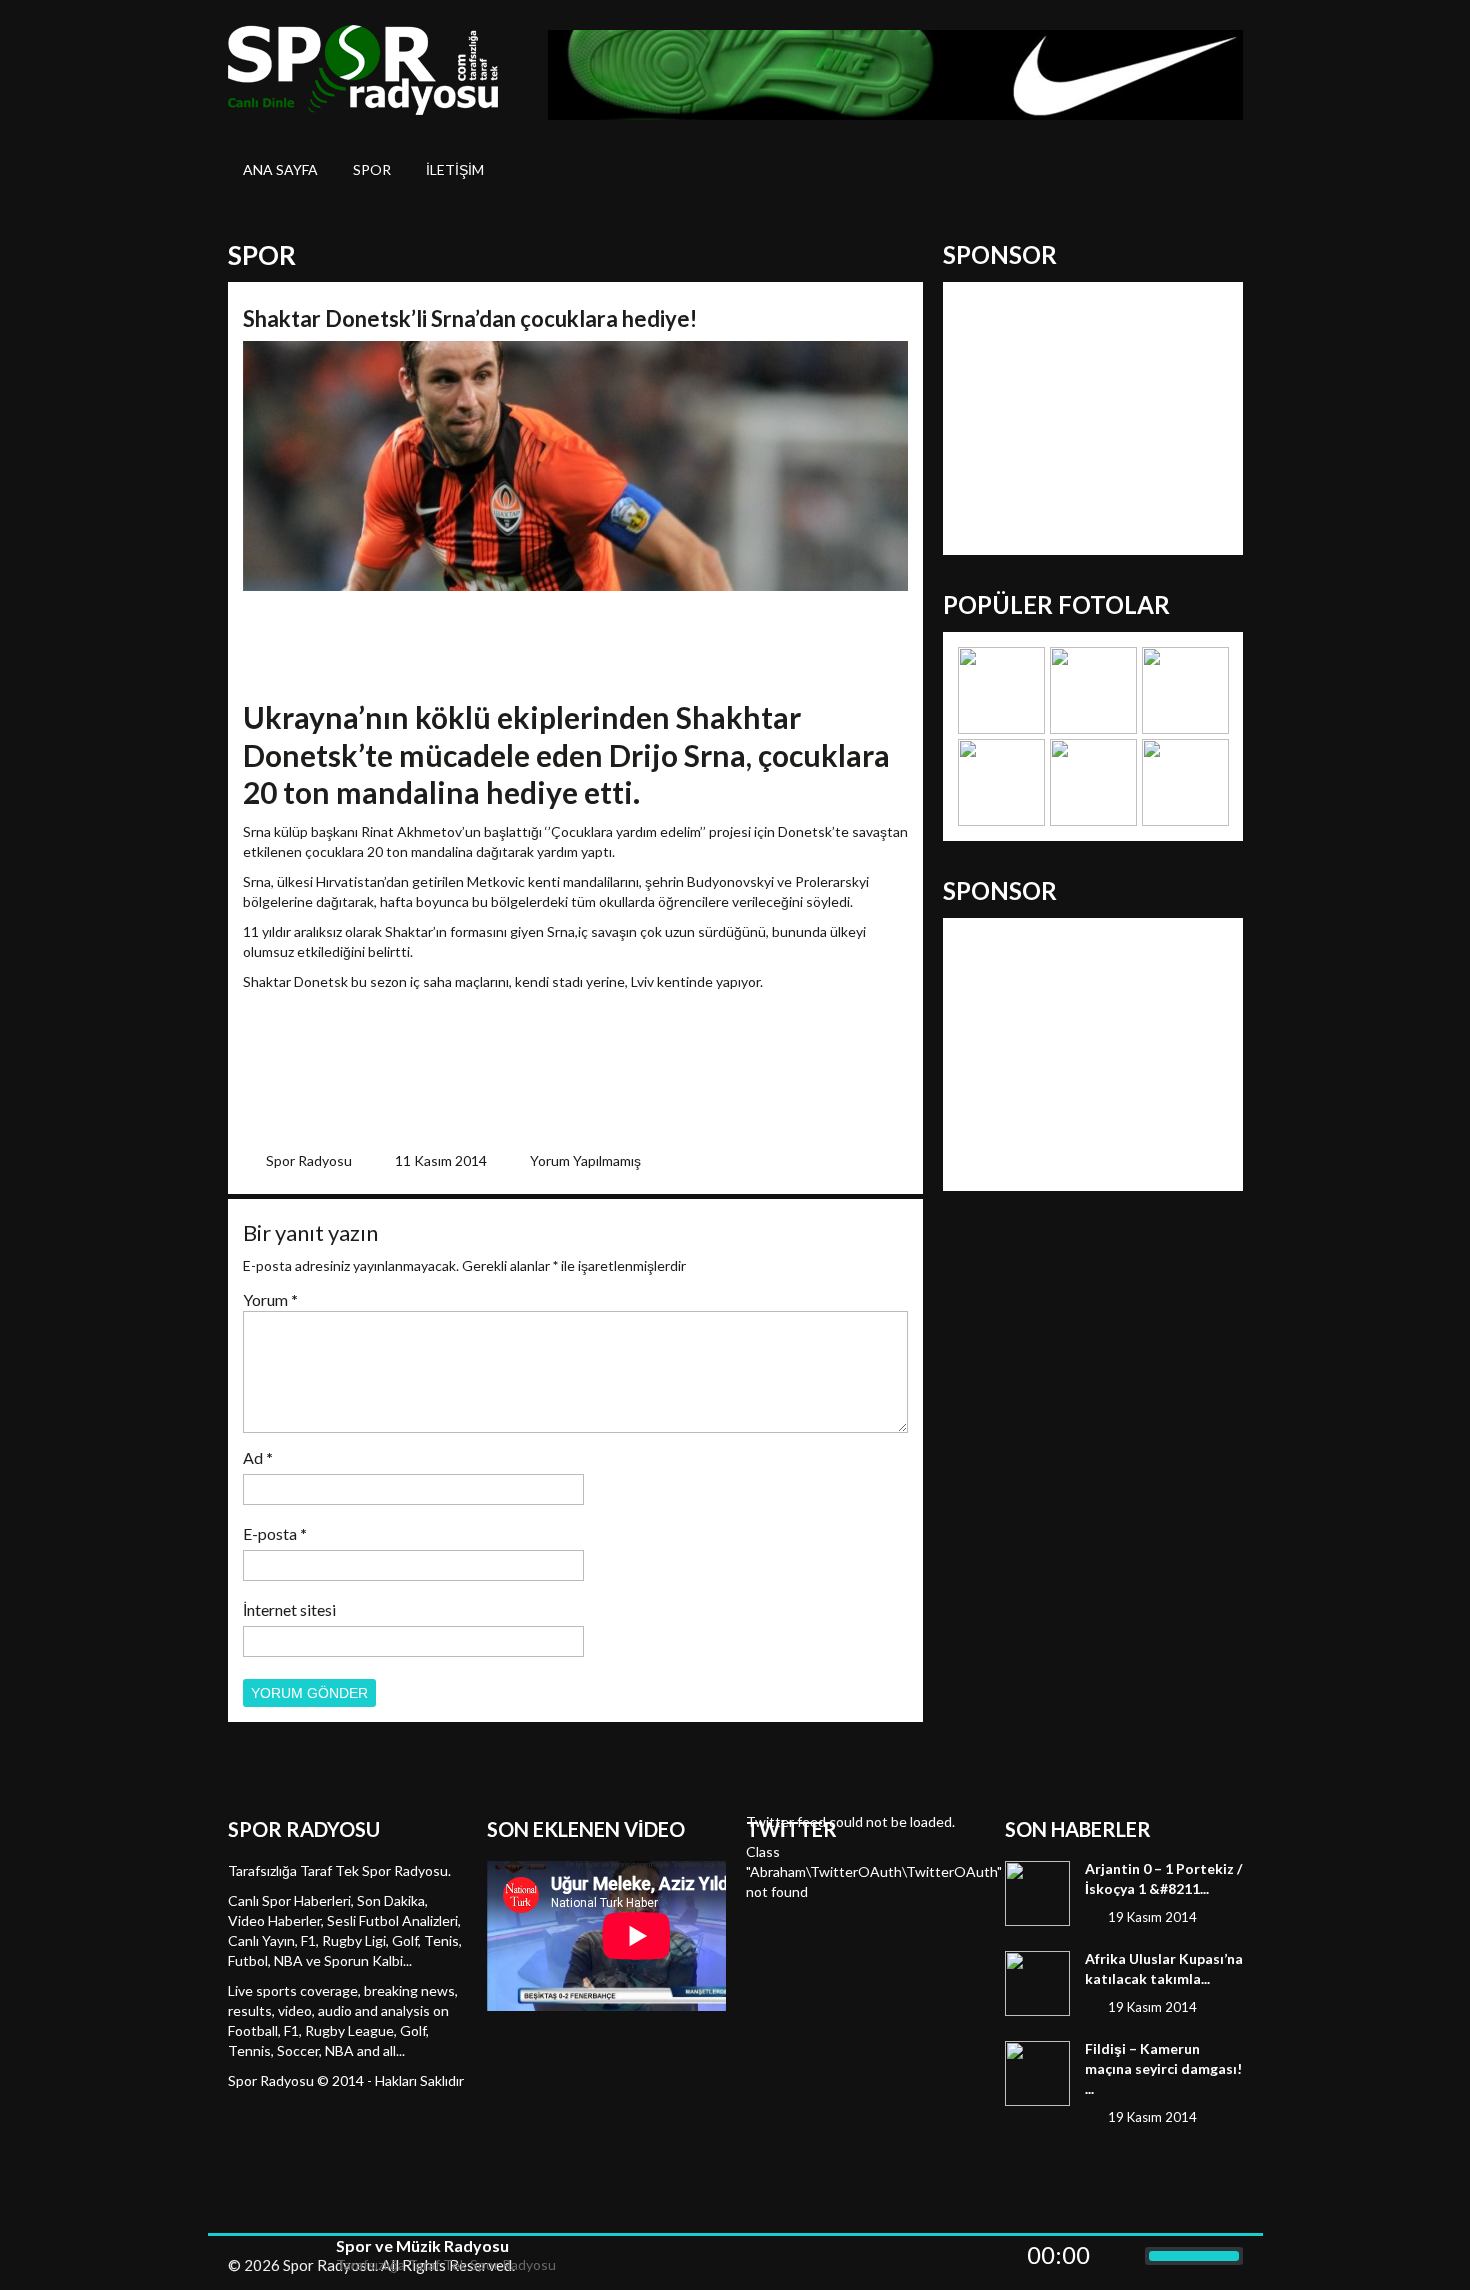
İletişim (455, 169)
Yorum (270, 1299)
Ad (258, 1457)
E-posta (275, 1533)
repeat (243, 2256)
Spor (372, 169)
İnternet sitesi (289, 1609)
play (272, 2256)
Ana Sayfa (280, 169)
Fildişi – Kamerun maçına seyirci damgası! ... (1163, 2068)
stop (301, 2256)
